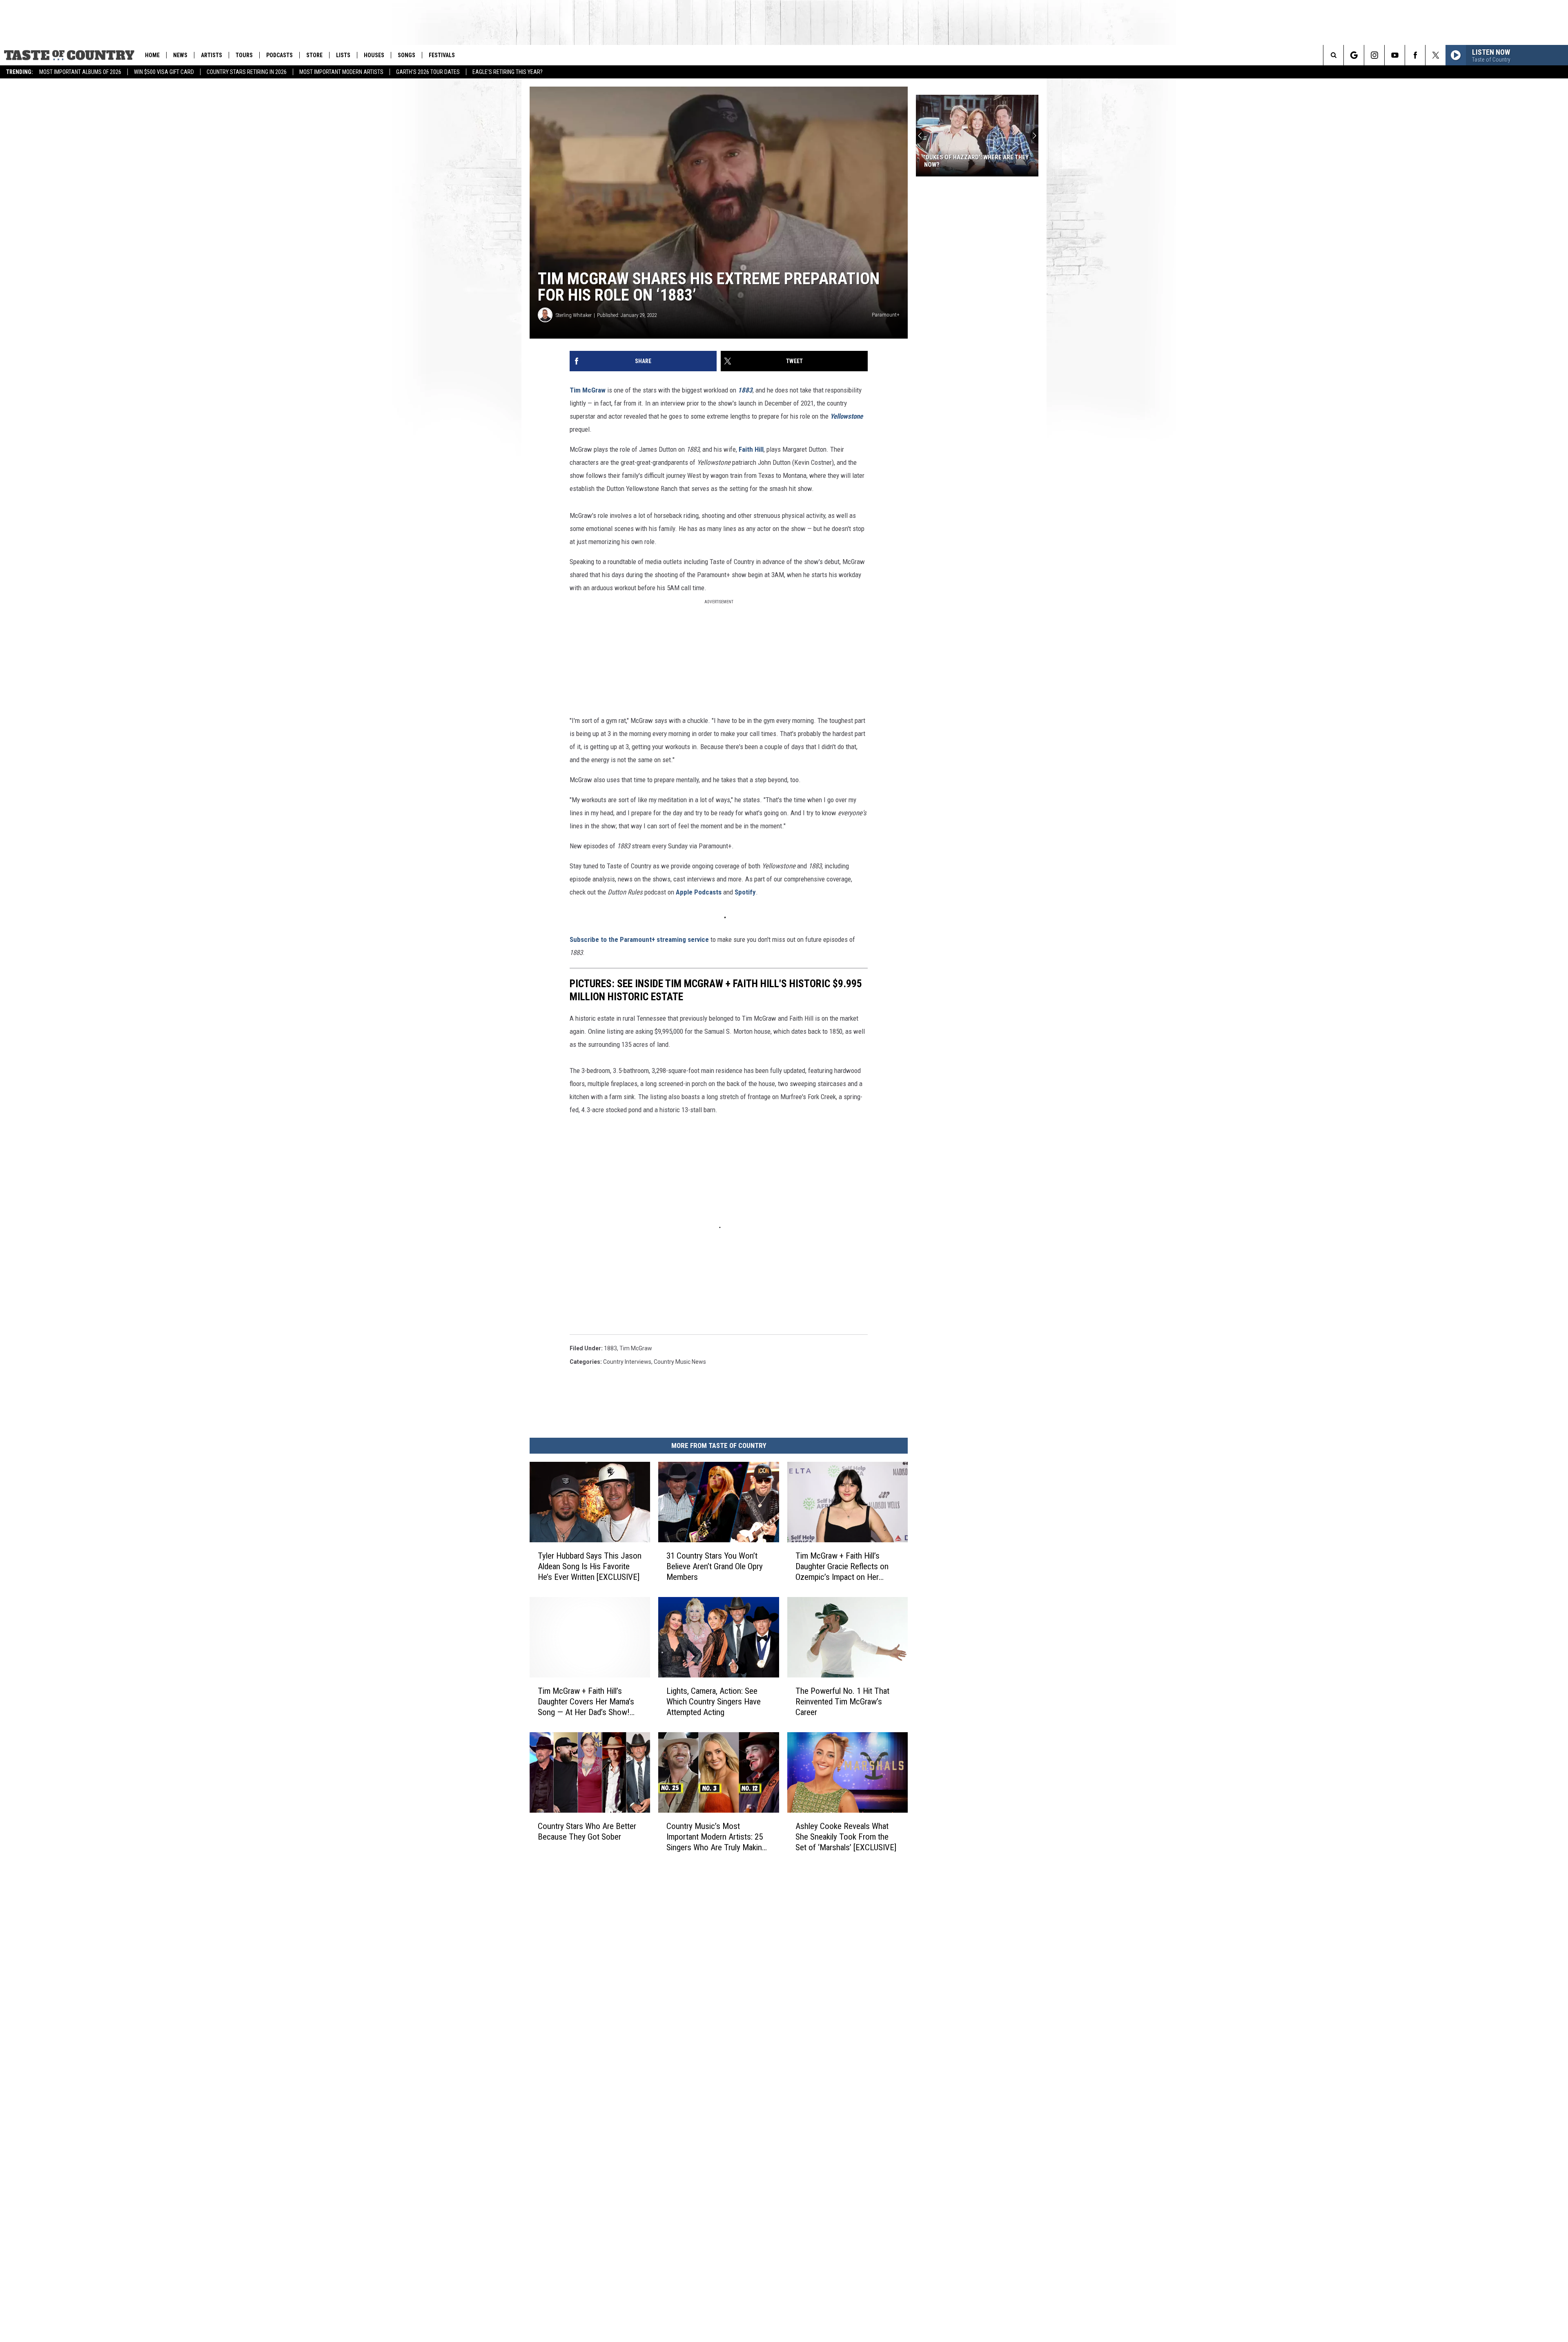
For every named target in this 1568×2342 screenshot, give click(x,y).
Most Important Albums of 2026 (80, 72)
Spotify (745, 892)
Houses (374, 55)
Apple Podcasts (699, 892)
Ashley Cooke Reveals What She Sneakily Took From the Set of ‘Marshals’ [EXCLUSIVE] (846, 1836)
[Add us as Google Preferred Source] (1354, 55)
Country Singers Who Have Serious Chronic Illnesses (976, 161)
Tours (244, 55)
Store (314, 55)
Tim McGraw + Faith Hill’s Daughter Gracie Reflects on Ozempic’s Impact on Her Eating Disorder (842, 1567)
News (180, 55)
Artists (212, 55)
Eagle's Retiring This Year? (508, 72)
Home (152, 55)
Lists (343, 55)
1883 (610, 1348)
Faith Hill (751, 449)
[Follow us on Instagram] (1374, 55)
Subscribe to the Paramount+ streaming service (639, 939)
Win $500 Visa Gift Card (164, 72)
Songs (406, 55)
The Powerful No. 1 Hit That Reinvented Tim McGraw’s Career (842, 1702)
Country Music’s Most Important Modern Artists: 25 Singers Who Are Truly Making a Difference (716, 1837)
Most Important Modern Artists (341, 72)
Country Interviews (627, 1362)
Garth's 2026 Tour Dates (428, 72)
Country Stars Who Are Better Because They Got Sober (587, 1831)
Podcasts (280, 55)
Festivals (442, 55)
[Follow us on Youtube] (1395, 55)
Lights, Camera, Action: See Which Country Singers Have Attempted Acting (714, 1702)
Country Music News (680, 1362)
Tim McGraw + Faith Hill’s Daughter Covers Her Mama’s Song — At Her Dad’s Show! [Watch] (586, 1702)
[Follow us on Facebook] (1415, 55)
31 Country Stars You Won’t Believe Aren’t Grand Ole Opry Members (715, 1566)
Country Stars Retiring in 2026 (247, 72)
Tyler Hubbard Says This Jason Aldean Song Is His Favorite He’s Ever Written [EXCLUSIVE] (590, 1566)
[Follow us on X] (1435, 55)
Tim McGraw (588, 390)
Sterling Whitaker (574, 315)
